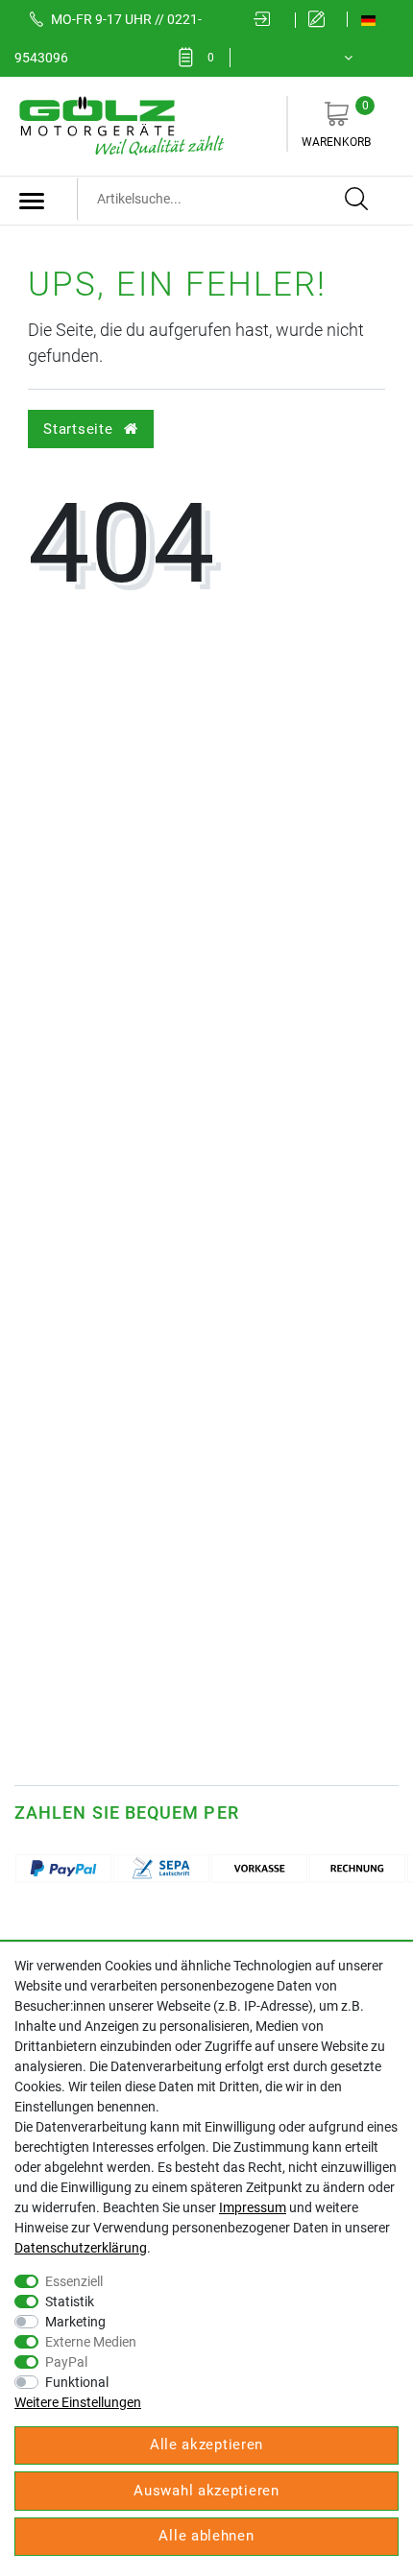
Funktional (77, 2382)
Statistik (70, 2302)
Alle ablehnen (206, 2536)
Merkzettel (211, 58)
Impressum (253, 2207)
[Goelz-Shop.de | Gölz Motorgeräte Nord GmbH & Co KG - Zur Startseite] (120, 125)
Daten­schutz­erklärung (81, 2248)
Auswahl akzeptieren (206, 2491)
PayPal (66, 2362)
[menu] (32, 201)
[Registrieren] (321, 20)
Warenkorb (336, 124)
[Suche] (357, 200)
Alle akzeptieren (206, 2445)
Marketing (75, 2322)
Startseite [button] (80, 429)
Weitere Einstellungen (78, 2402)
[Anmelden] (268, 20)
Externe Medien (91, 2342)
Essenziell (74, 2281)
